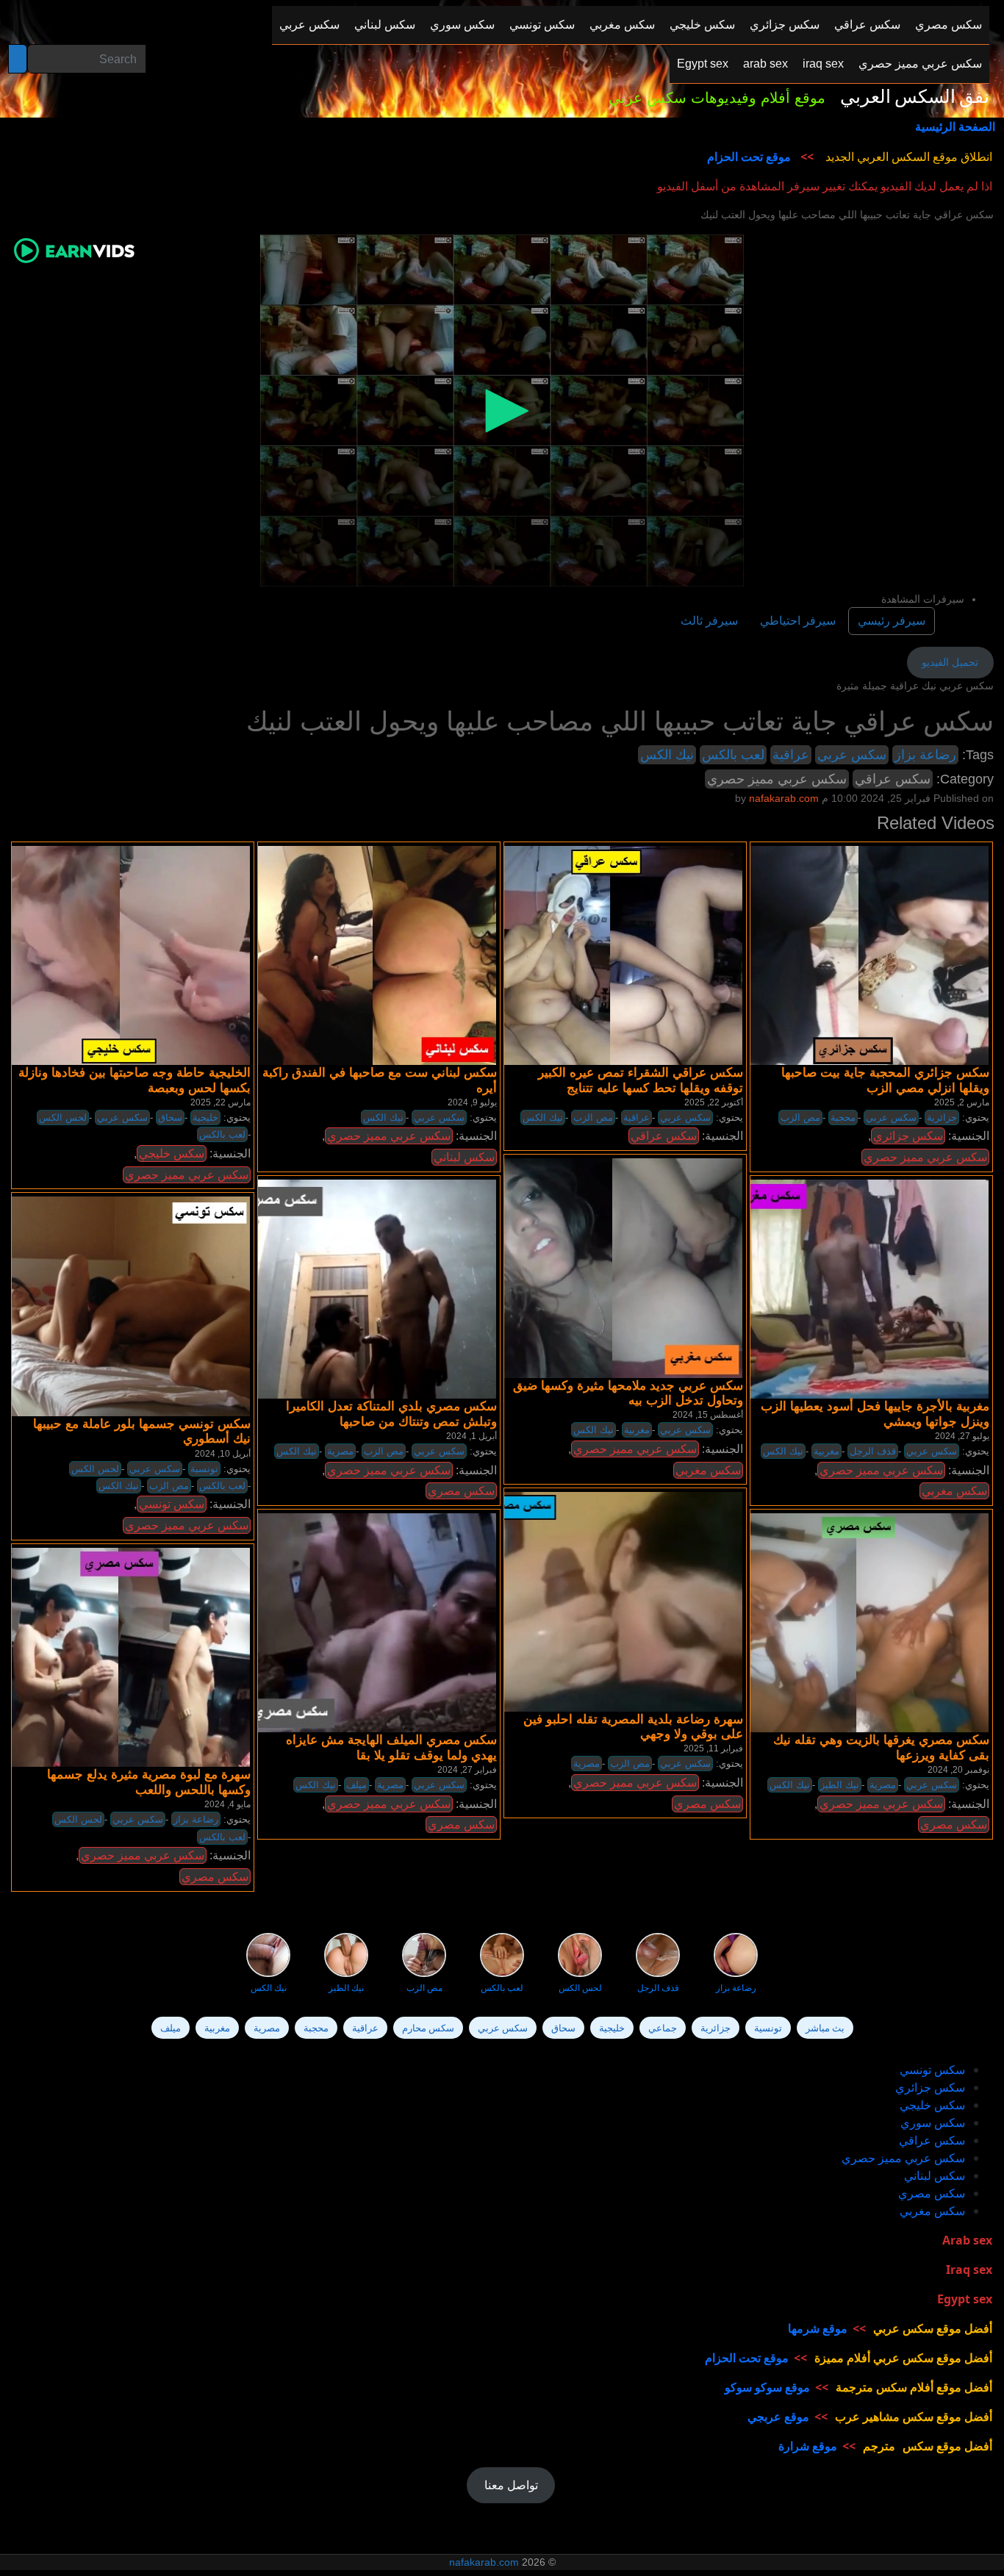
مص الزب (593, 1117)
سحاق (170, 1117)
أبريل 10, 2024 (223, 1454)
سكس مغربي (708, 1470)
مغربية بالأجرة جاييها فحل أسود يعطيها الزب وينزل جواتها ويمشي (875, 1414)
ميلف (356, 1785)
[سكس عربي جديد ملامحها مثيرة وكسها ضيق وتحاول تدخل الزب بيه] (611, 1268)
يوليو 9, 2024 (472, 1102)
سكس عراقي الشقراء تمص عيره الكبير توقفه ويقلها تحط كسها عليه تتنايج (641, 1080)
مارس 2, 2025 (962, 1102)
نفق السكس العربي (915, 97)
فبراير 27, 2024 (467, 1770)
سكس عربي (852, 755)
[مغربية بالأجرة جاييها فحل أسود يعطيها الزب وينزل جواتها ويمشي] (857, 1288)
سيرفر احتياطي (798, 621)
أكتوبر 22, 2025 (714, 1102)
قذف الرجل (873, 1451)
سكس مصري (461, 1491)
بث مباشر (825, 2028)
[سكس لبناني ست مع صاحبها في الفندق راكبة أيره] (365, 955)
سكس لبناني (464, 1157)
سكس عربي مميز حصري (777, 779)
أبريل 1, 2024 (471, 1436)
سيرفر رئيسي (892, 621)
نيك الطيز (840, 1785)
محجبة (843, 1117)
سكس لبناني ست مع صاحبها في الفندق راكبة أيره (380, 1080)
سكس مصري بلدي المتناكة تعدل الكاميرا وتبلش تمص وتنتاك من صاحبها (391, 1414)
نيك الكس (667, 755)
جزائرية (942, 1117)
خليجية (205, 1117)
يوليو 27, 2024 (962, 1436)
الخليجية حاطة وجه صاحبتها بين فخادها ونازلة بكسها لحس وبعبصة (135, 1080)
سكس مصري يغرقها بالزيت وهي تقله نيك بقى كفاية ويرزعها (881, 1747)
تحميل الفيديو (950, 662)
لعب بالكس (733, 755)
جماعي (663, 2028)
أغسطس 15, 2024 (708, 1415)
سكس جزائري (908, 1136)
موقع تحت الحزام (749, 157)
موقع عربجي (778, 2417)
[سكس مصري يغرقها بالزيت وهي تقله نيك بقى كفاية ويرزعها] (857, 1623)
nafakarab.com (484, 2562)
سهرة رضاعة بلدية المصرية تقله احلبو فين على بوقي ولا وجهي (633, 1727)
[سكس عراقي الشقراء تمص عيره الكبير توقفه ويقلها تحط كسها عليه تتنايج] (611, 955)
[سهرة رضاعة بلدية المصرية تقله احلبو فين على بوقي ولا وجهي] (611, 1601)
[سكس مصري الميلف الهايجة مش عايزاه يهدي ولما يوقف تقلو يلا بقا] (365, 1623)
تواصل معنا (511, 2485)
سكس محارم (428, 2028)
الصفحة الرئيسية (955, 126)
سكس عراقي (893, 779)
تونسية (204, 1469)
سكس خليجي (172, 1154)
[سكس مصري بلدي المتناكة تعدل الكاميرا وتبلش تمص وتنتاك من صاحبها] (365, 1288)
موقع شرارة (808, 2446)
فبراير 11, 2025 (713, 1748)
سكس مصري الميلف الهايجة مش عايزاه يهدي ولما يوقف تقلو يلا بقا (391, 1747)
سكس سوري (933, 2123)
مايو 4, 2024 (227, 1804)
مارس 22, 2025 (220, 1102)
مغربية (637, 1430)
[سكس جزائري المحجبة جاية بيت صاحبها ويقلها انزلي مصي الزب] (857, 955)
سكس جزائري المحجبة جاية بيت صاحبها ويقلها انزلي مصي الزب (885, 1080)
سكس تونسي (172, 1504)
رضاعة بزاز (925, 755)
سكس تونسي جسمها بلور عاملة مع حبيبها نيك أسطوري (142, 1431)
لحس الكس (63, 1117)
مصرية (340, 1451)
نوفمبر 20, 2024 (958, 1770)
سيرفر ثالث (709, 621)
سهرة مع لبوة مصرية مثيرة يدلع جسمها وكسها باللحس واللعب (149, 1782)
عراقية (791, 755)
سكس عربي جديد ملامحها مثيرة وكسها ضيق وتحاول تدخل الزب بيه (628, 1393)
